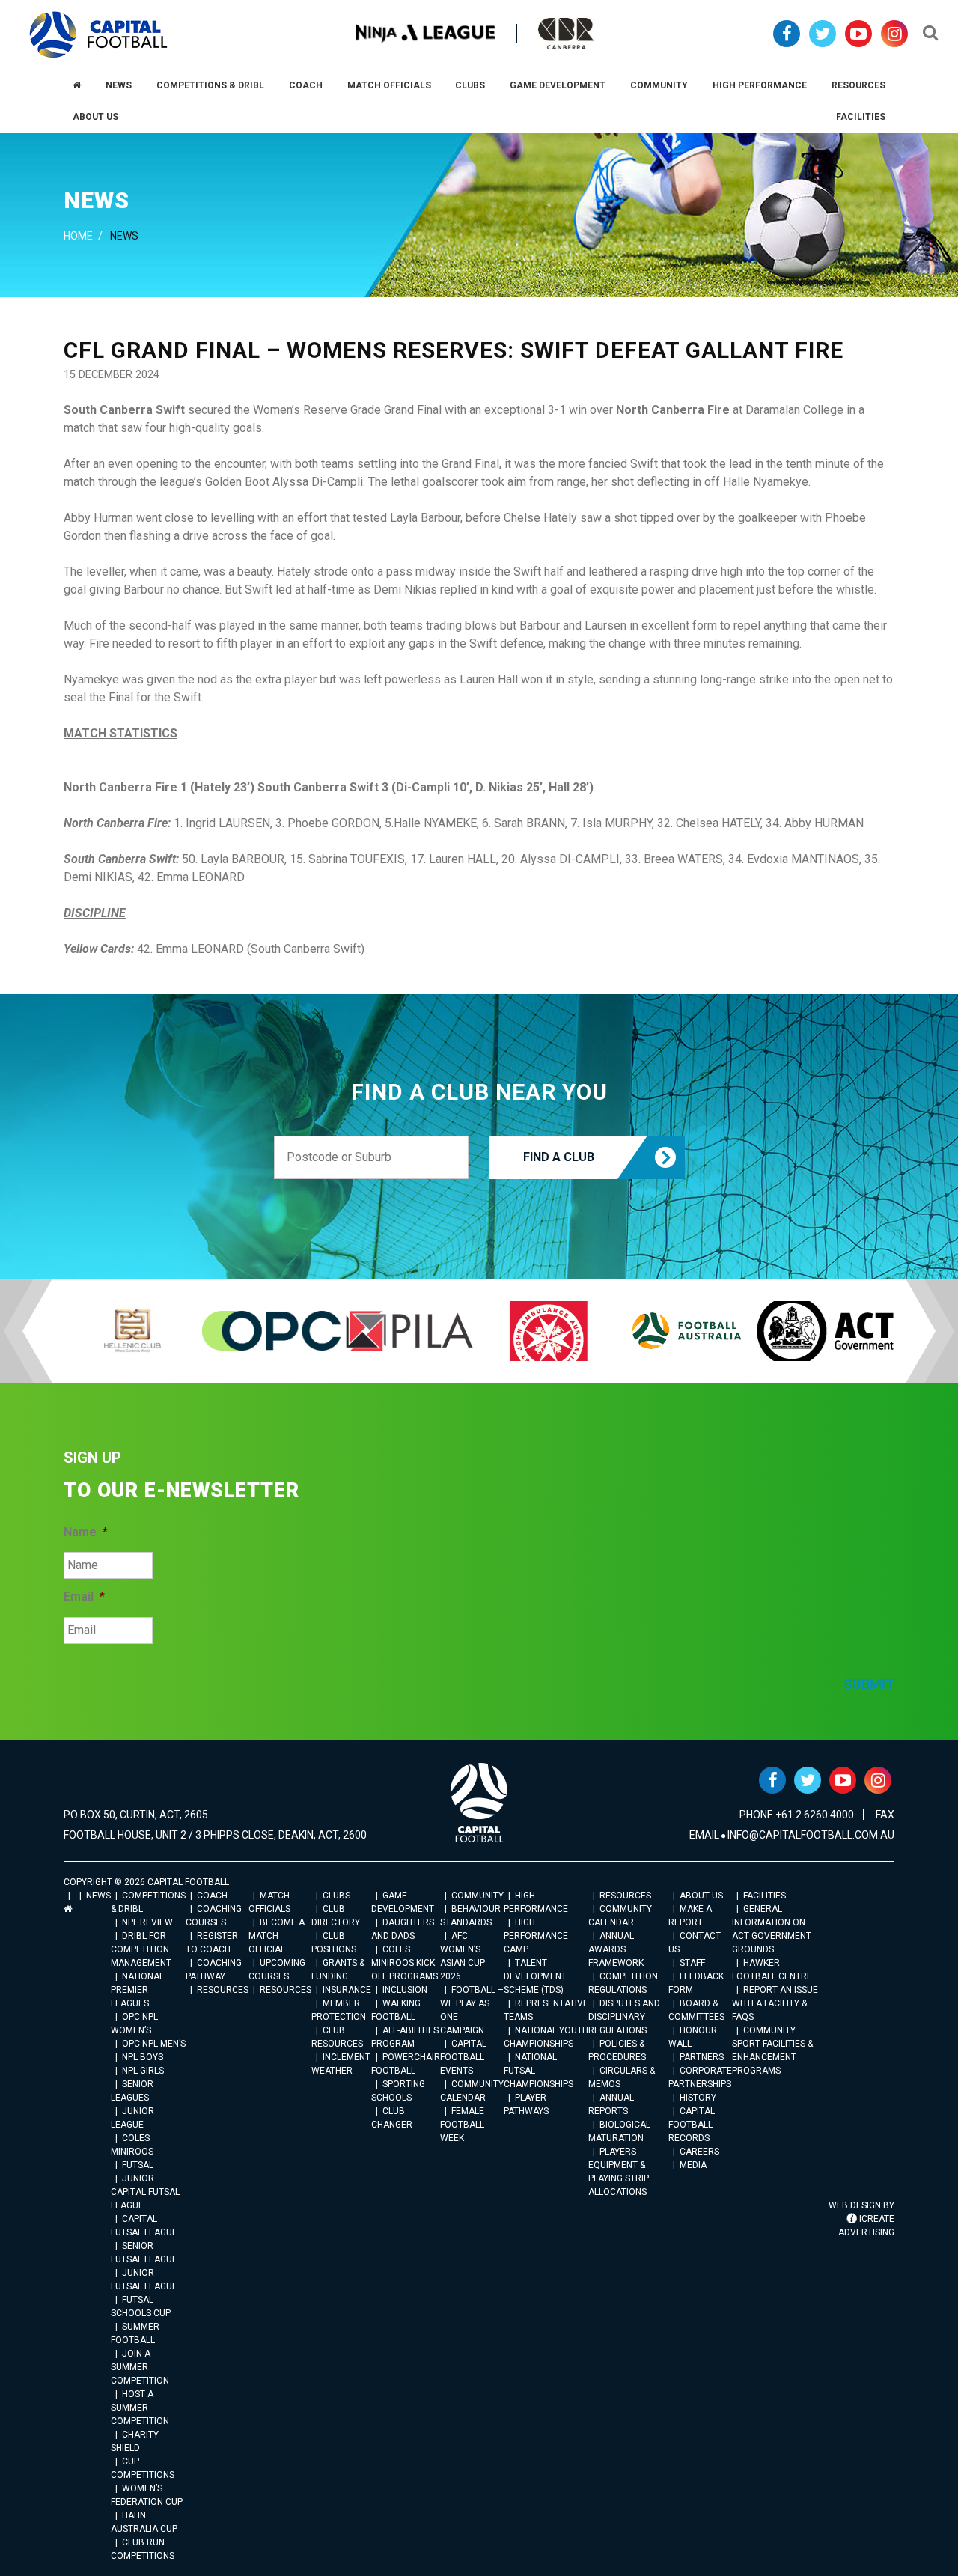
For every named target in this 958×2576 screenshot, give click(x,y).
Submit (869, 1684)
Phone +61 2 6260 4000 (797, 1815)
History (698, 2098)
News (98, 1896)
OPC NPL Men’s (154, 2044)
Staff (692, 1963)
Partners (702, 2057)
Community (478, 1896)
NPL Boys (143, 2057)
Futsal (138, 2165)
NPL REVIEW (147, 1922)
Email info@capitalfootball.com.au (792, 1835)
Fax (885, 1815)
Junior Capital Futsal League (145, 2192)
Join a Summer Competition (140, 2367)
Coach (212, 1896)
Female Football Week (462, 2125)
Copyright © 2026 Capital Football (146, 1882)
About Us (701, 1896)
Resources (223, 1990)
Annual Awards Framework (616, 1949)
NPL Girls (143, 2071)
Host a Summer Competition (140, 2408)
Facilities (765, 1896)
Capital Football (98, 35)
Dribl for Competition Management (141, 1949)
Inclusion (405, 1990)
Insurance (347, 1990)
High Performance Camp (536, 1936)
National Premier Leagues (137, 1990)
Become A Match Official (277, 1936)
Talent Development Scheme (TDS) (535, 1976)
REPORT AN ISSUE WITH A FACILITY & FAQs (775, 2003)
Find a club (559, 1157)
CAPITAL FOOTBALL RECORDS (692, 2125)
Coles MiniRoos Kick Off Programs (405, 1963)
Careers (699, 2152)
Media (693, 2165)
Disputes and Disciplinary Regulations (624, 2017)
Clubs (336, 1896)
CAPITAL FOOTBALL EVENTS (463, 2057)
